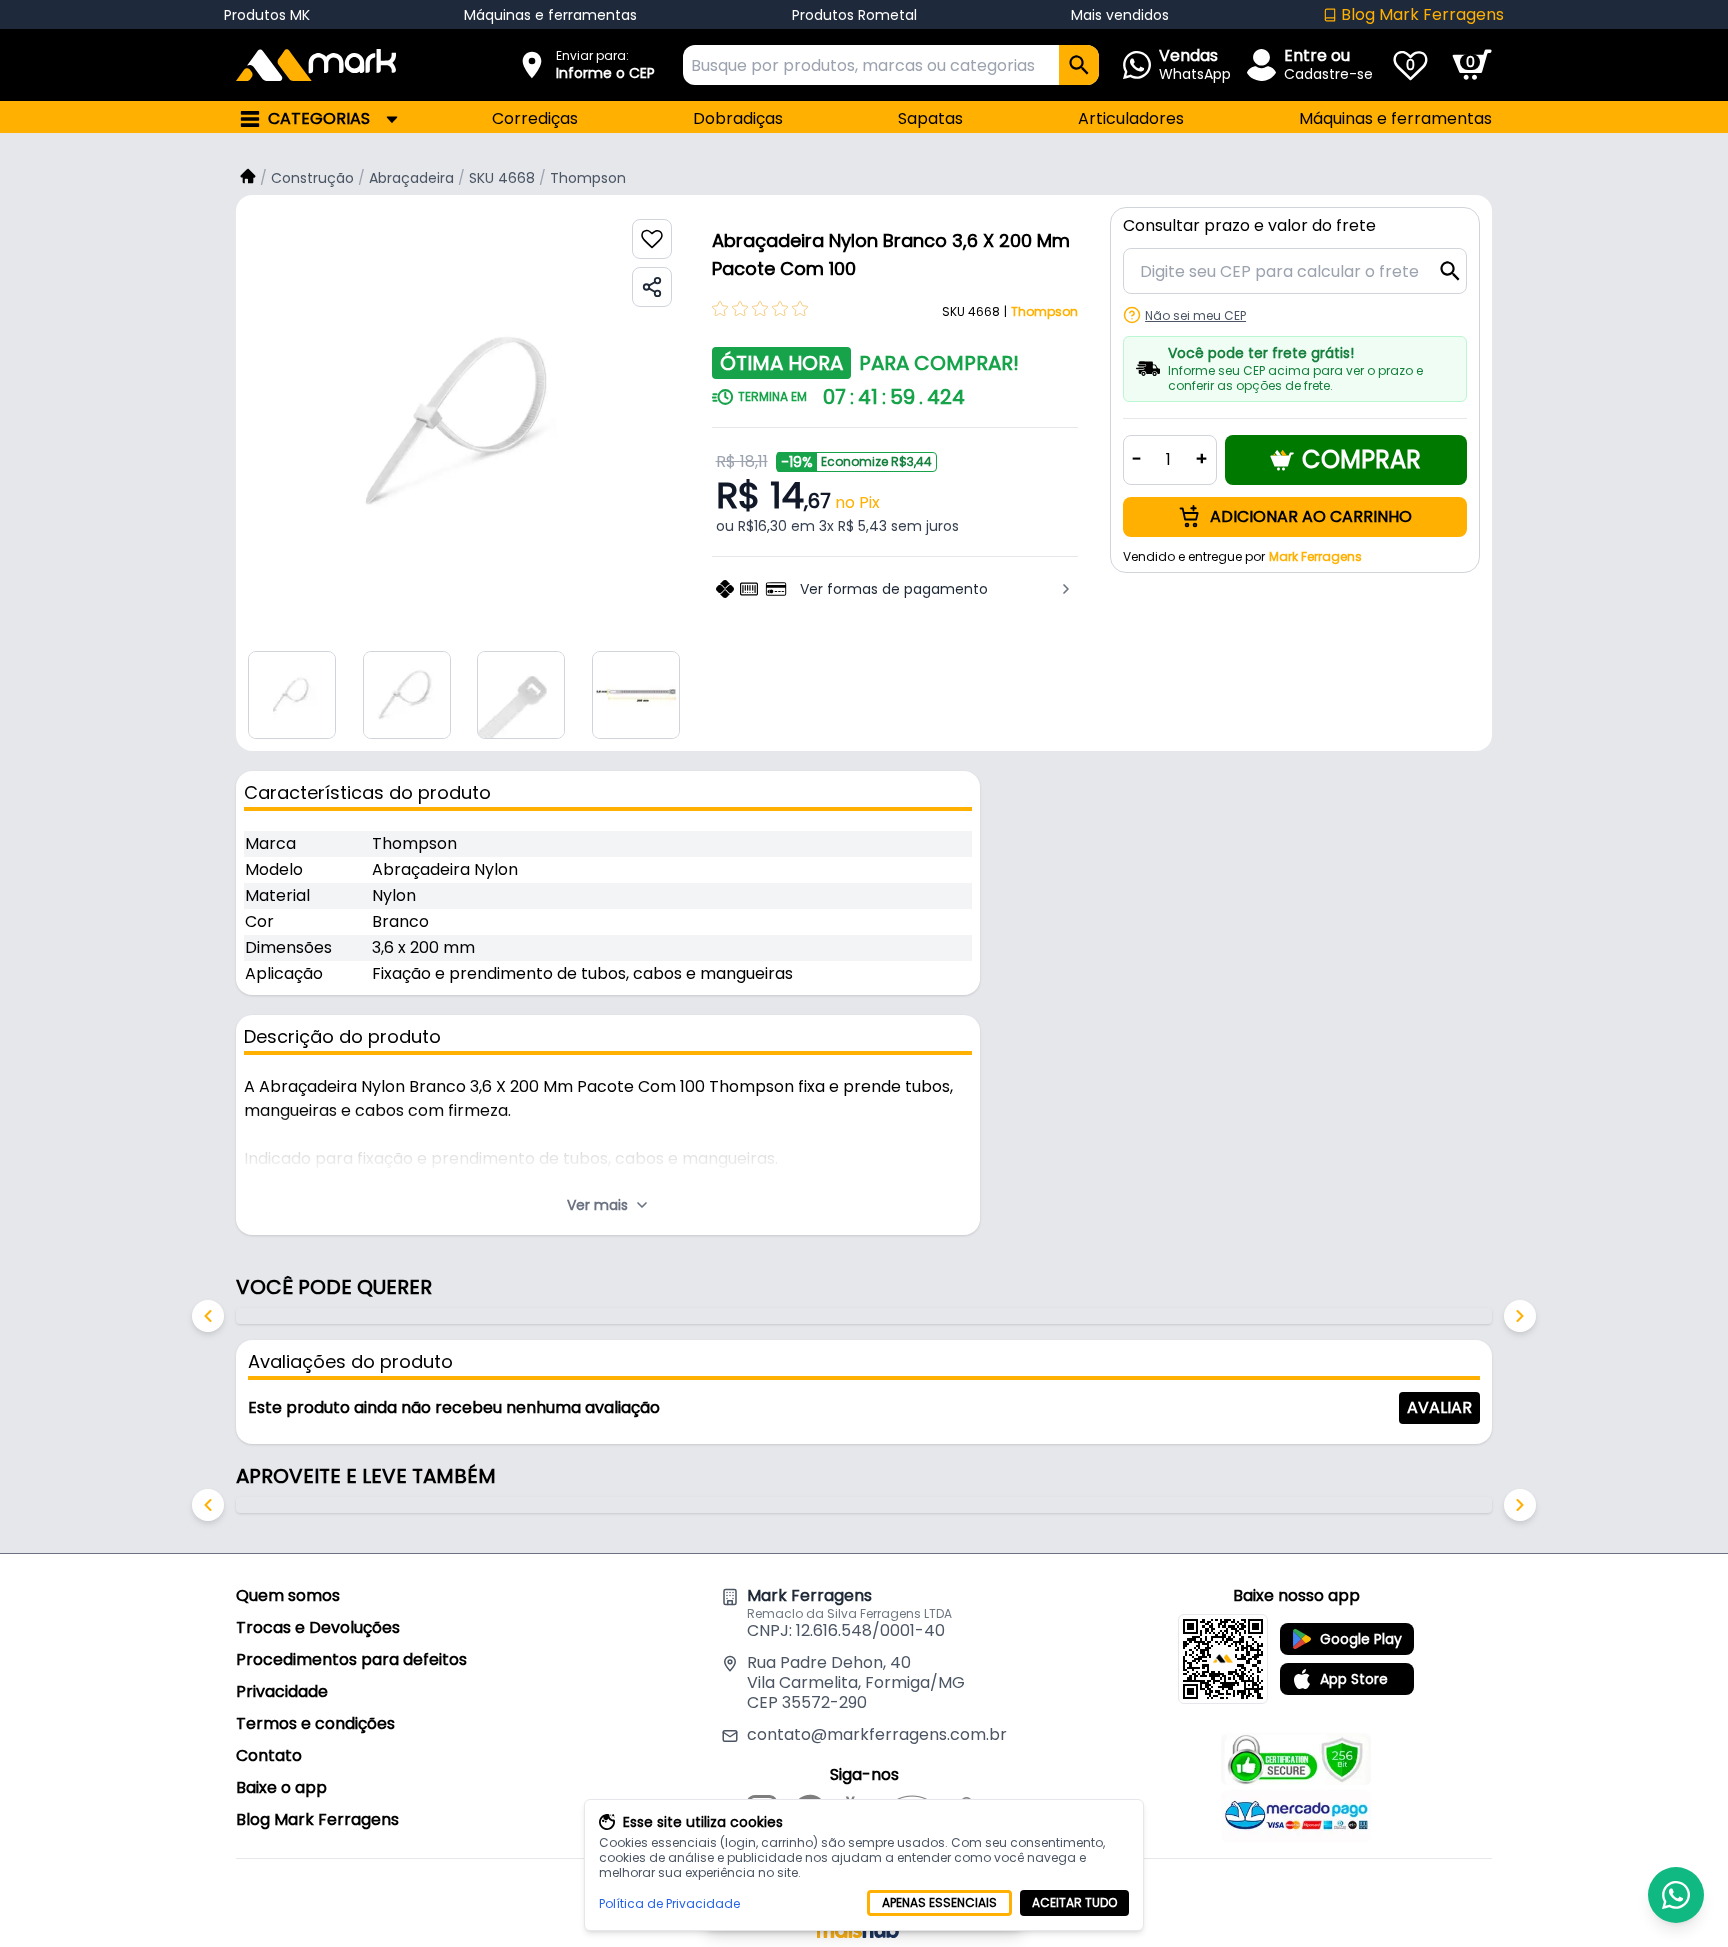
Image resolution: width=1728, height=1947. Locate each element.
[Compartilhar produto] (652, 287)
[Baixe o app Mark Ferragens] (1223, 1659)
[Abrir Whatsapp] (1676, 1895)
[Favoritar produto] (652, 239)
